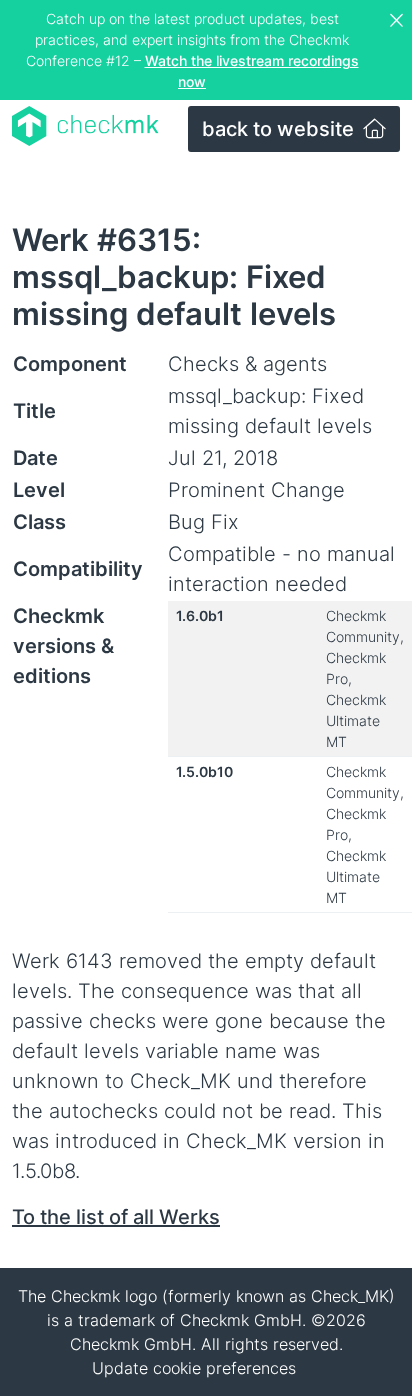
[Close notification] (399, 21)
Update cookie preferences (194, 1368)
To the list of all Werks (116, 1217)
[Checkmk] (85, 126)
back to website (280, 129)
